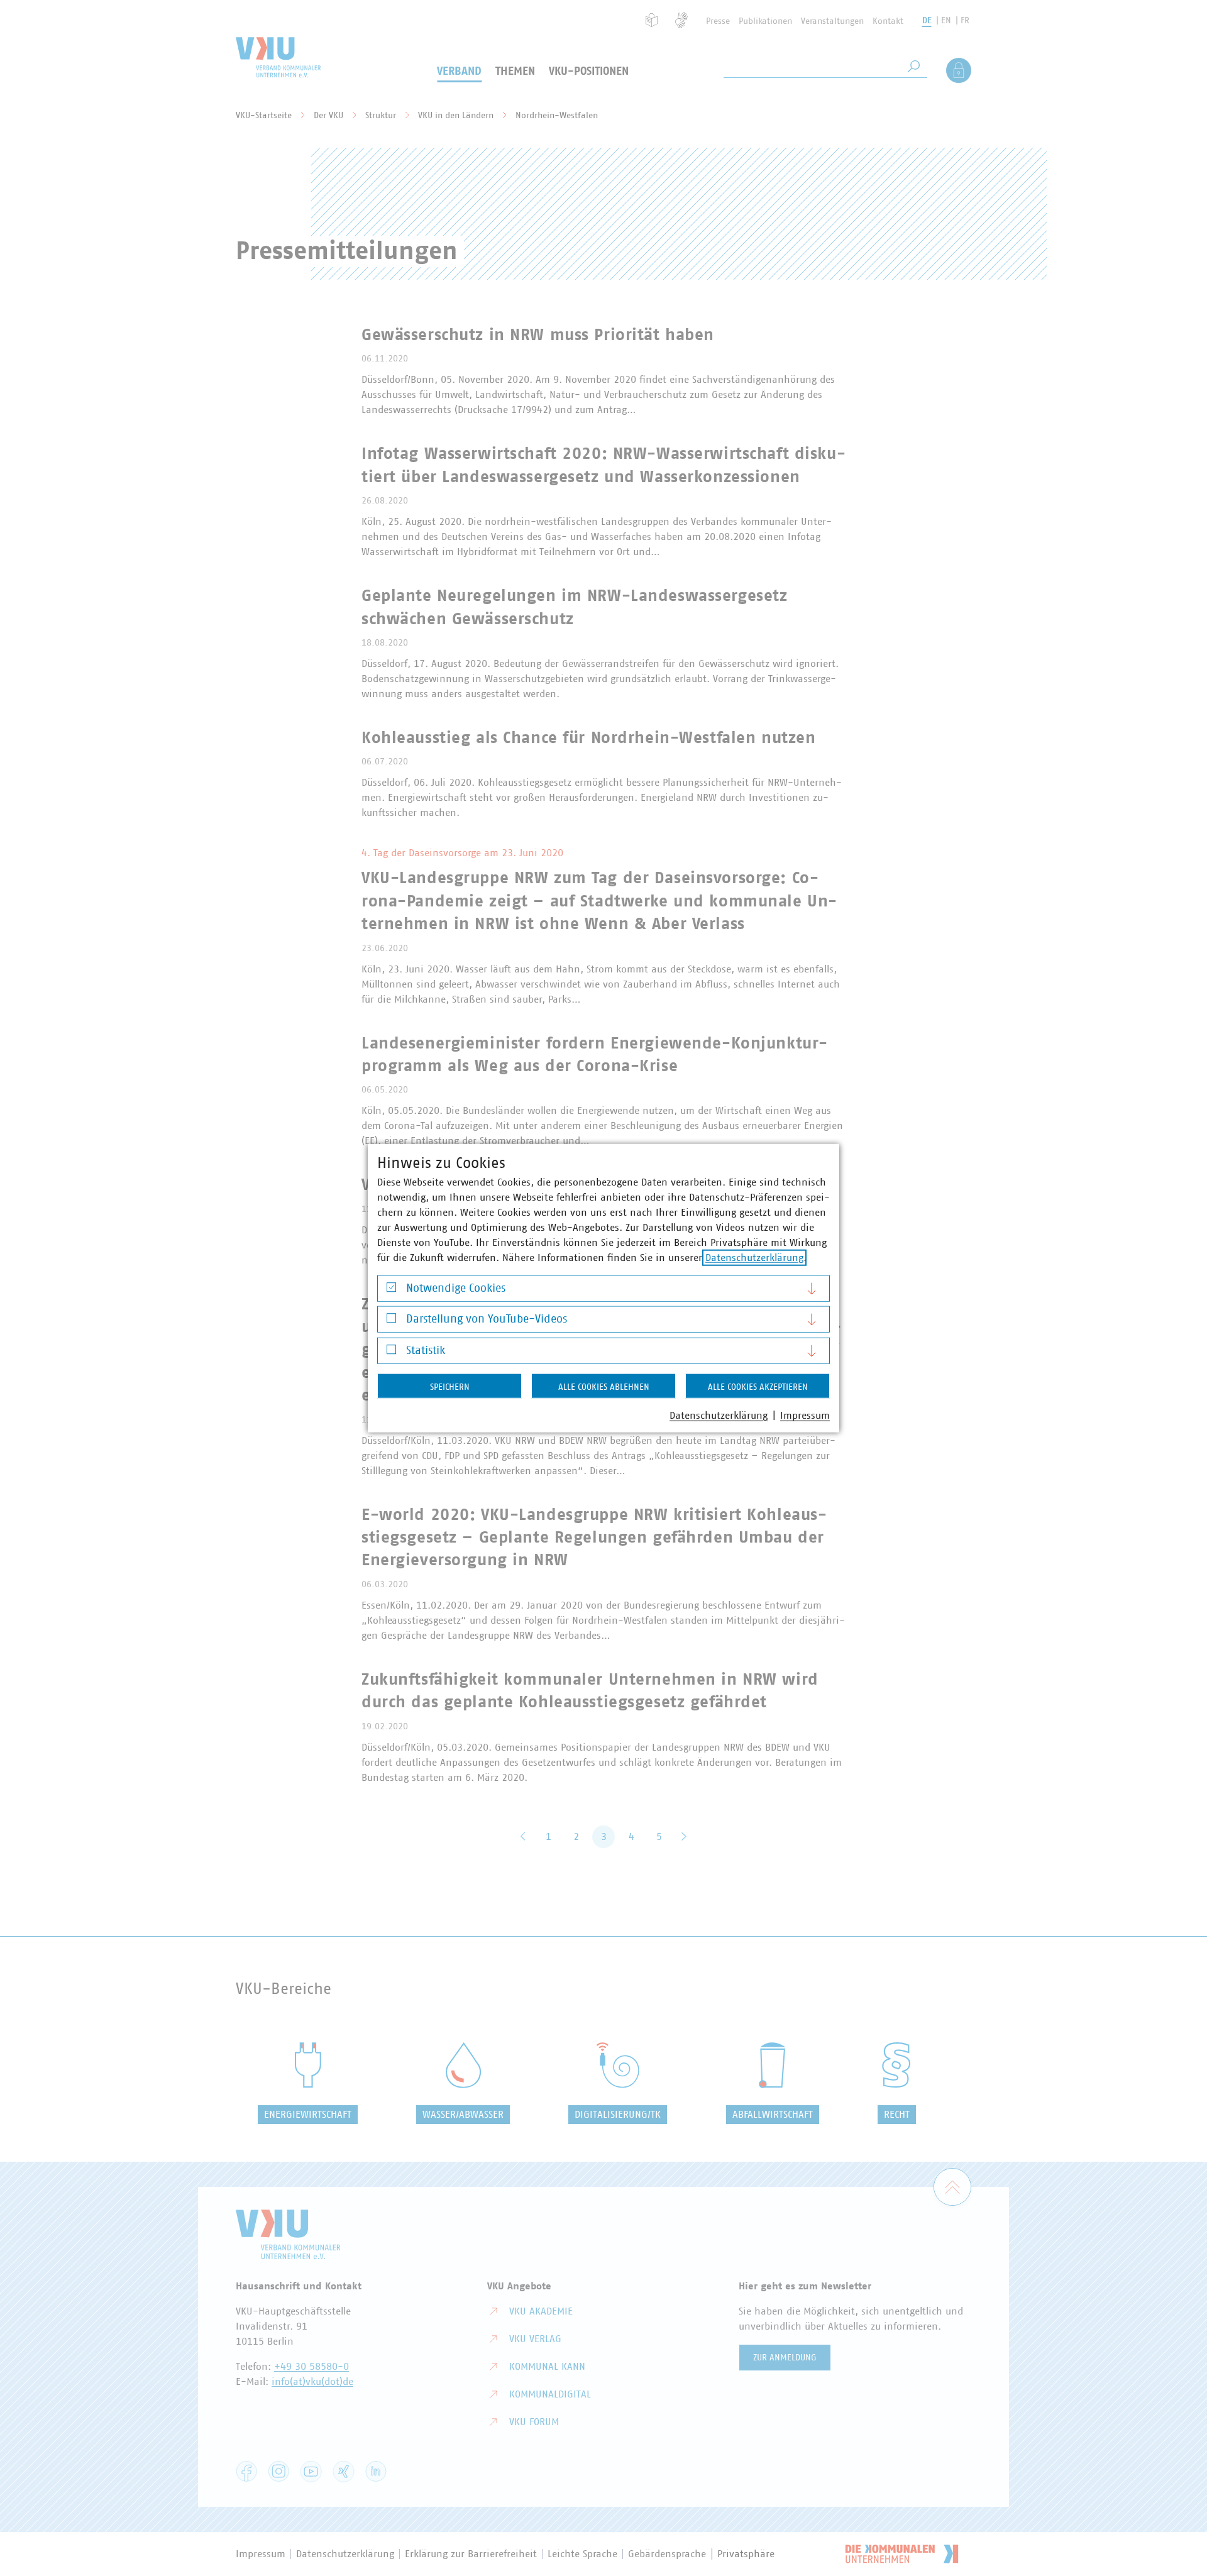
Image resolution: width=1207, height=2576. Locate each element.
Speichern (450, 1387)
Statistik (426, 1350)
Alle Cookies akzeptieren (758, 1387)
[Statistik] (391, 1352)
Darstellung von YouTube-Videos (487, 1319)
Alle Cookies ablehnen (604, 1387)
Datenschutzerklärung (754, 1257)
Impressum (805, 1415)
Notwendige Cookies (456, 1288)
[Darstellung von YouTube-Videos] (391, 1321)
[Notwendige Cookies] (391, 1290)
